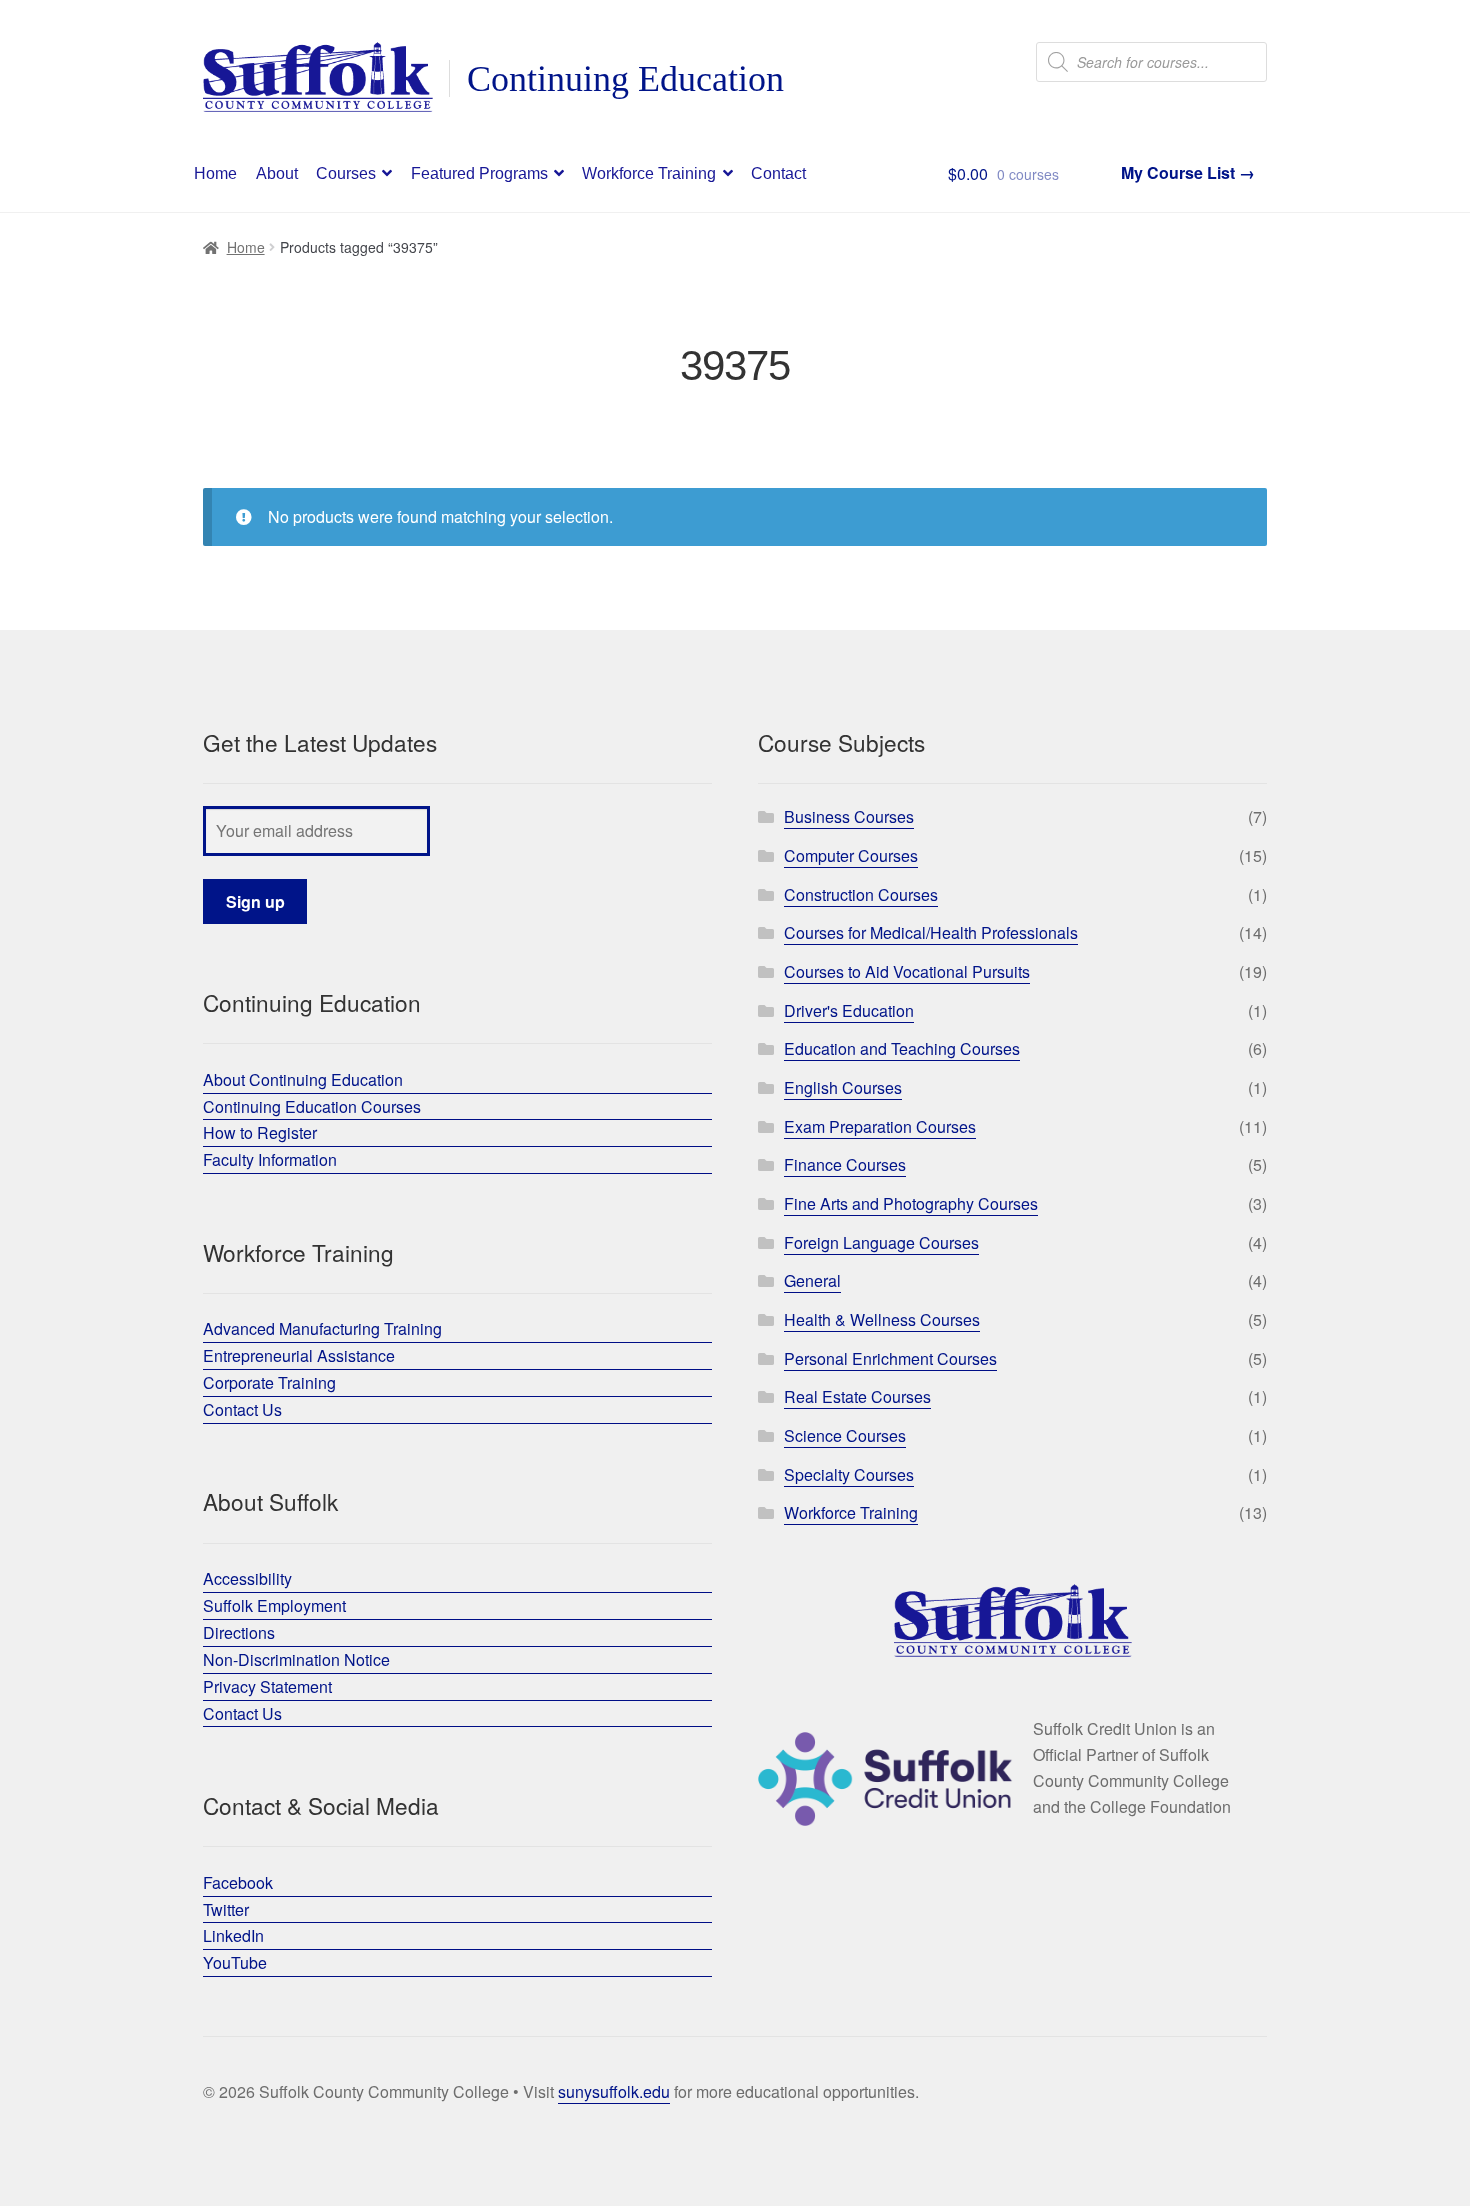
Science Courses (845, 1435)
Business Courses (849, 816)
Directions (239, 1632)
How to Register (260, 1132)
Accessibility (247, 1578)
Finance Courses (845, 1164)
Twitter (226, 1909)
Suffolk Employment (274, 1605)
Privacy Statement (267, 1686)
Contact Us (242, 1409)
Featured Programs (479, 173)
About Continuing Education (303, 1079)
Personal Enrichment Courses (890, 1358)
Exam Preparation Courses (880, 1126)
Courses (346, 173)
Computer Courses (851, 855)
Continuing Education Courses (312, 1106)
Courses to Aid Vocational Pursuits (907, 971)
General (812, 1280)
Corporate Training (269, 1382)
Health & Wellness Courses (882, 1319)
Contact (778, 173)
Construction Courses (861, 894)
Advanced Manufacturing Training (322, 1328)
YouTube (235, 1962)
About (277, 173)
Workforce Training (649, 173)
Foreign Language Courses (881, 1242)
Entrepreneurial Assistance (299, 1355)
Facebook (238, 1882)
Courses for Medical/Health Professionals (931, 932)
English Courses (843, 1087)
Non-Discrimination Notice (296, 1659)
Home (215, 173)
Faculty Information (270, 1159)
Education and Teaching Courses (902, 1048)
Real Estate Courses (857, 1396)
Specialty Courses (849, 1474)
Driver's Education (849, 1010)
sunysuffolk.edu (614, 2091)
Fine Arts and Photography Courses (911, 1203)
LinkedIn (233, 1935)
